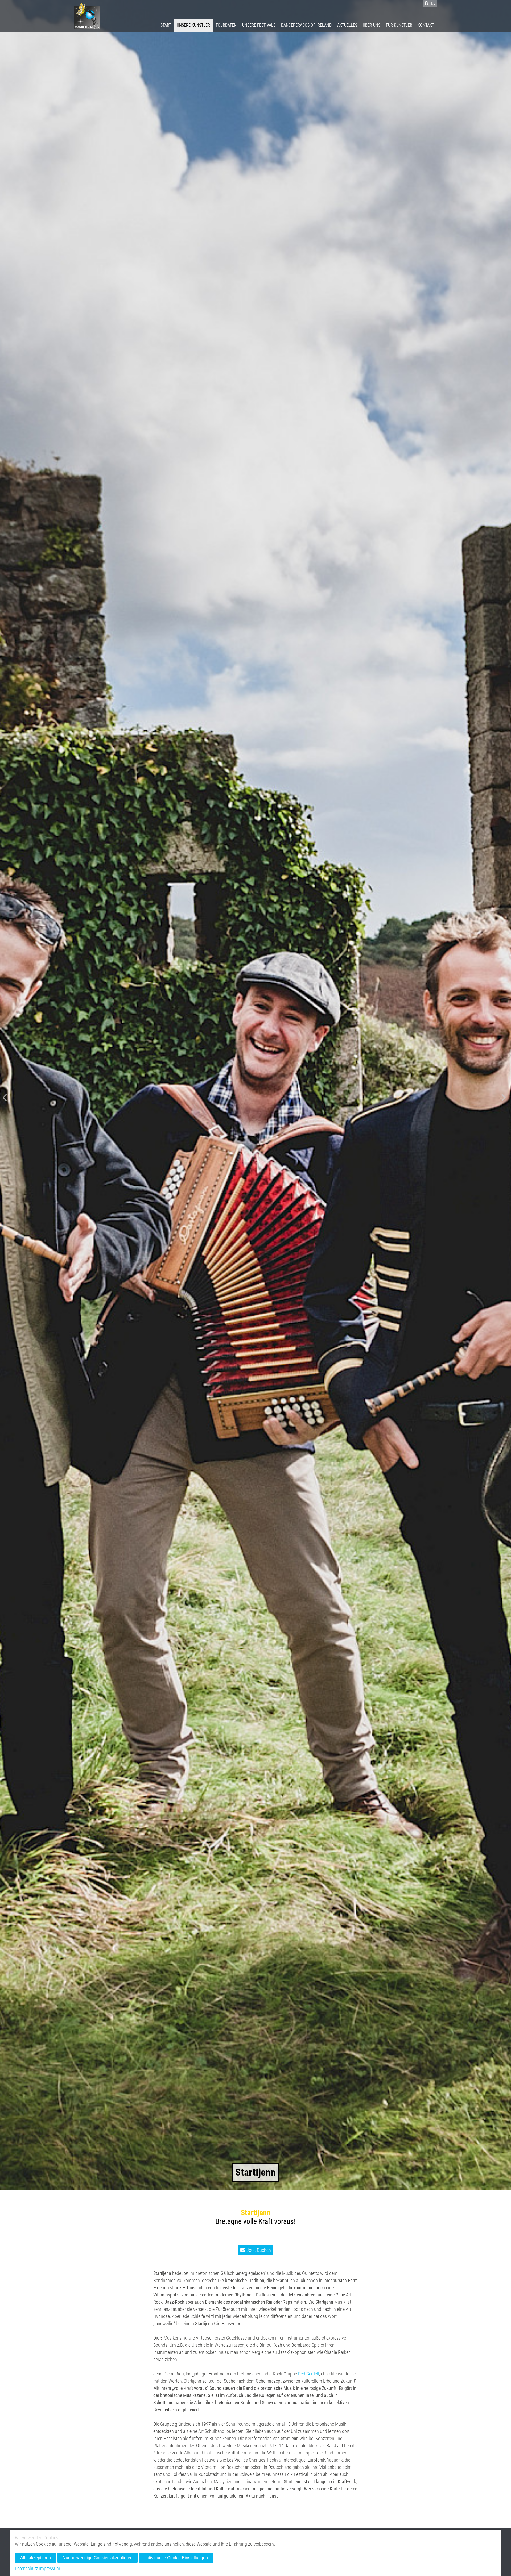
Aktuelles (347, 25)
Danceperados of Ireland (306, 25)
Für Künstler (399, 25)
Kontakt (426, 25)
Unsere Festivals (259, 25)
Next (503, 1098)
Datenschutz (26, 2568)
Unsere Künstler (193, 25)
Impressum (50, 2568)
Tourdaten (226, 25)
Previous (5, 1098)
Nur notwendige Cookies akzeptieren (98, 2558)
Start (166, 25)
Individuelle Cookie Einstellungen (176, 2558)
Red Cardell (309, 2374)
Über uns (372, 25)
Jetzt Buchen (259, 2250)
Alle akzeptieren (36, 2558)
